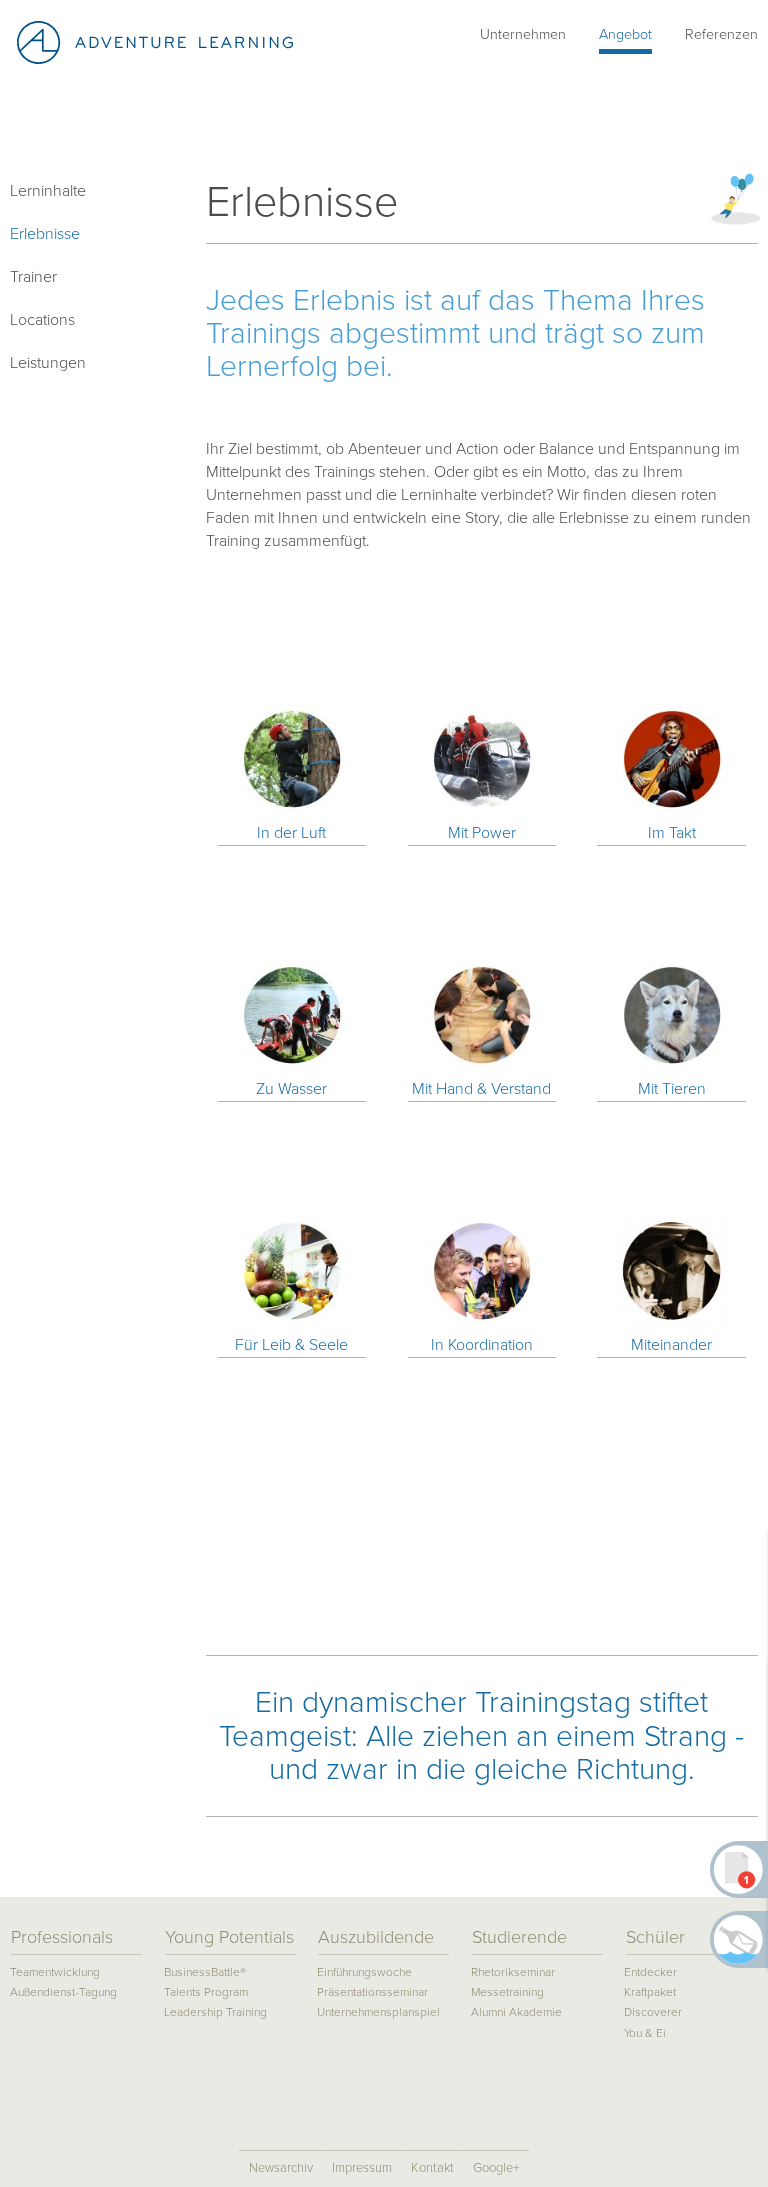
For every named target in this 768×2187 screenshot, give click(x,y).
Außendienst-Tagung (63, 1992)
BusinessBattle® (205, 1972)
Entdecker (650, 1972)
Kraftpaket (650, 1992)
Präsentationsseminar (372, 1992)
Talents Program (206, 1992)
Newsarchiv (281, 2168)
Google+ (496, 2168)
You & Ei (645, 2033)
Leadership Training (215, 2012)
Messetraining (507, 1992)
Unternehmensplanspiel (378, 2012)
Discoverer (653, 2012)
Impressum (362, 2168)
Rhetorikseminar (513, 1972)
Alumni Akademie (516, 2012)
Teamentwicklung (55, 1972)
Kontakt (432, 2168)
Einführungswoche (364, 1972)
